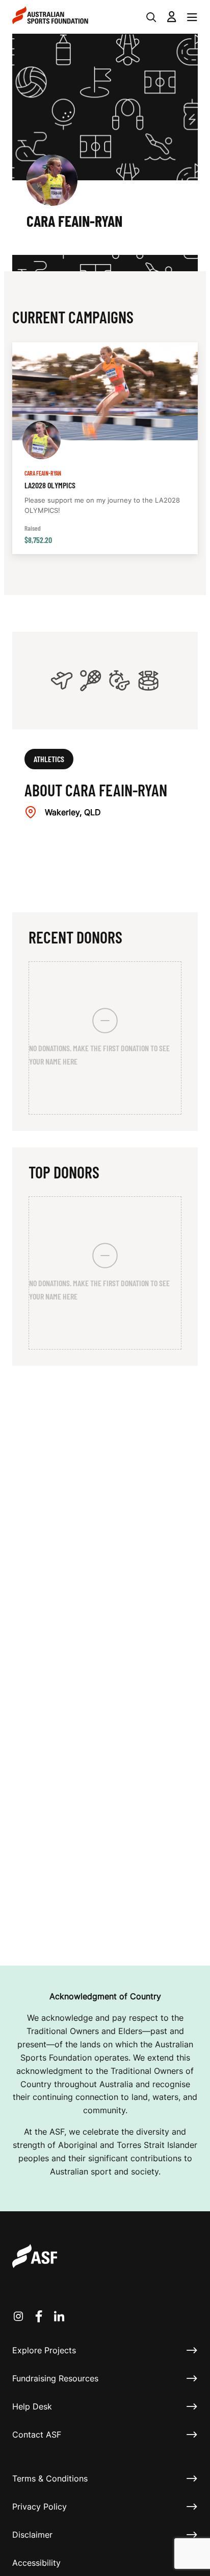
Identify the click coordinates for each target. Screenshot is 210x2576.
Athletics (49, 759)
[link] (105, 448)
